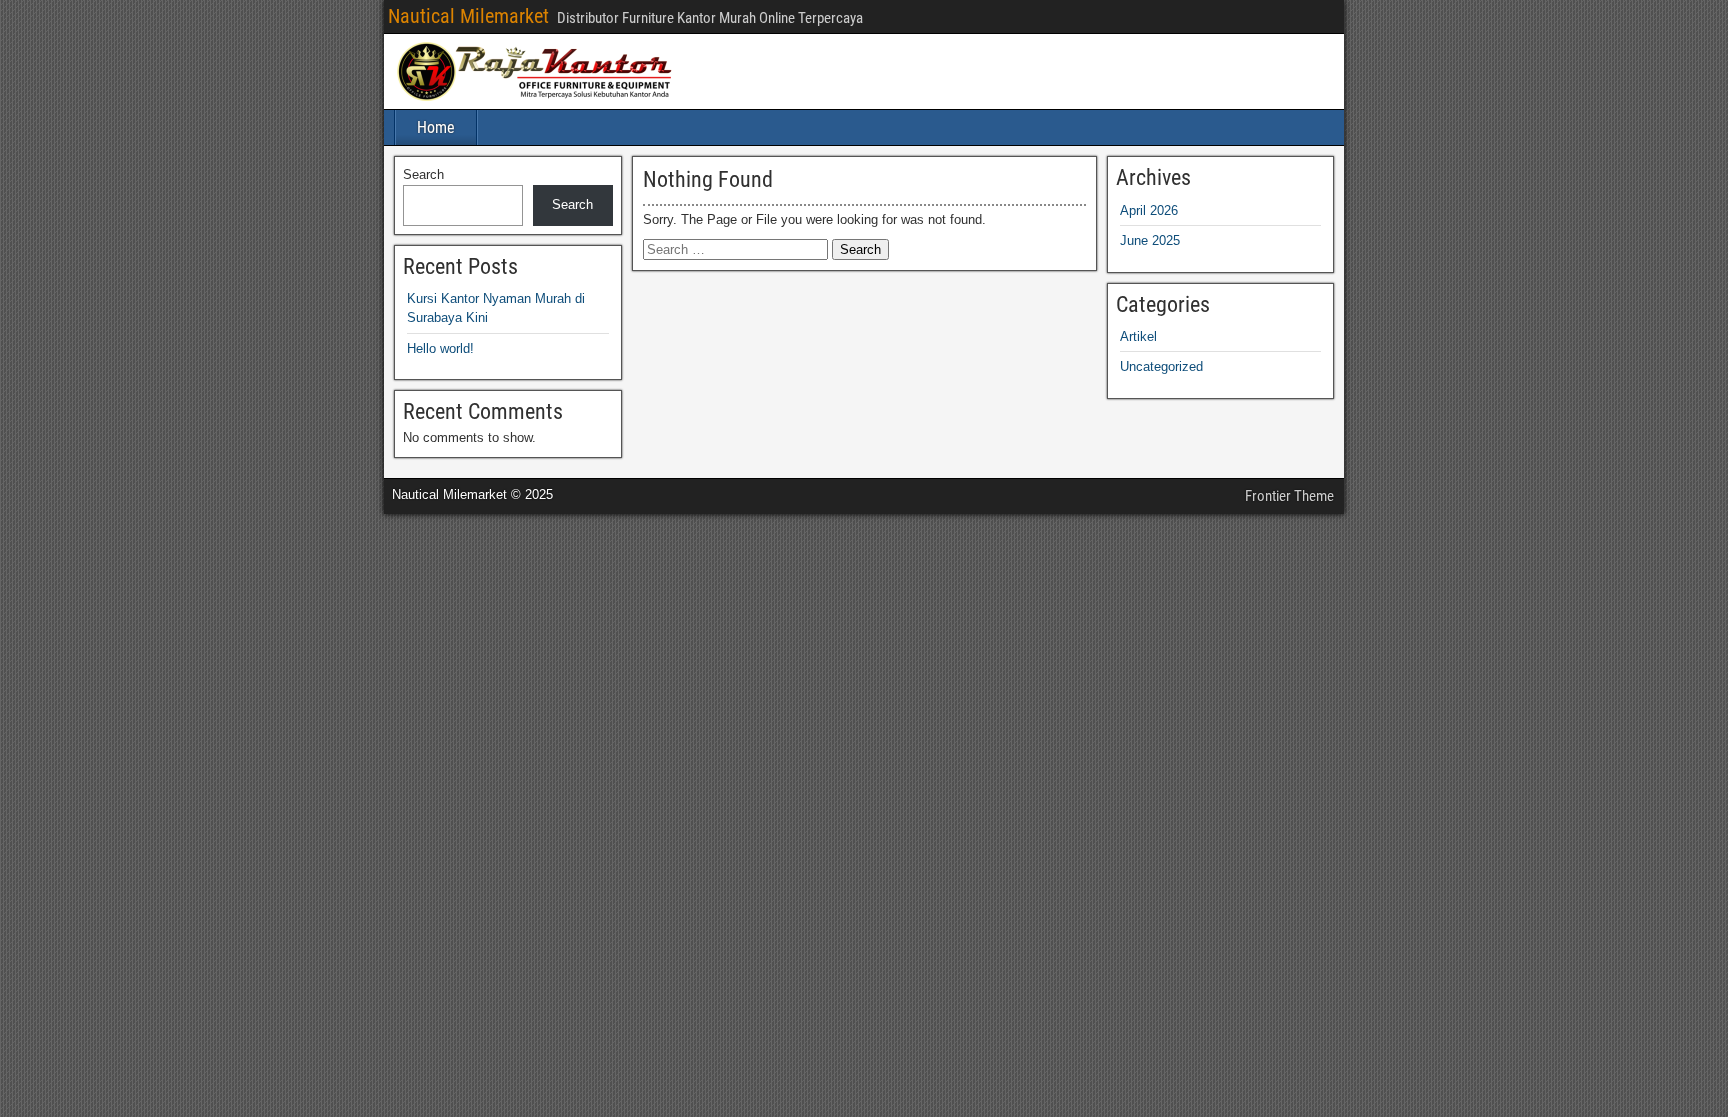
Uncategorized (1161, 366)
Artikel (1138, 336)
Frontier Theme (1289, 496)
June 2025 (1150, 240)
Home (436, 127)
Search (423, 174)
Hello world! (440, 348)
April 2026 (1149, 210)
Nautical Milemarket (468, 16)
